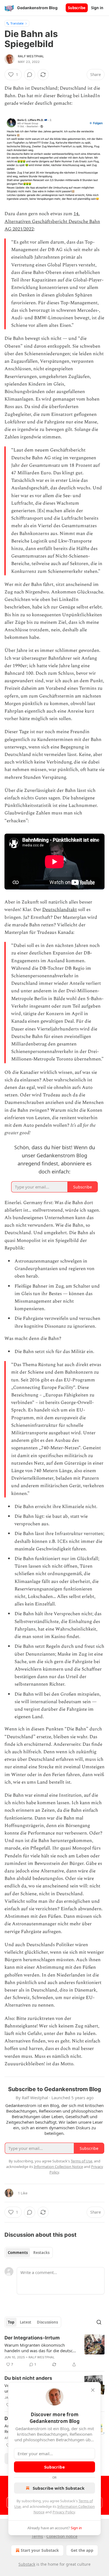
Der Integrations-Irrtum (32, 2338)
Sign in (97, 8)
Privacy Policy (64, 2512)
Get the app (82, 2550)
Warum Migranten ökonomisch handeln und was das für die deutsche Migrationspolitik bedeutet (41, 2348)
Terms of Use (81, 2161)
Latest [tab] (26, 2322)
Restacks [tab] (41, 2253)
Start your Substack (40, 2550)
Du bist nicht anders (28, 2378)
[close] (93, 2390)
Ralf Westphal (31, 56)
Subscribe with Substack (59, 2488)
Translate (17, 23)
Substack (27, 2564)
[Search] (99, 2322)
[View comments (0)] (30, 75)
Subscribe (77, 8)
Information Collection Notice (58, 2167)
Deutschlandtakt (60, 910)
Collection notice (62, 2536)
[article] (54, 2351)
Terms (37, 2536)
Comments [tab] (18, 2253)
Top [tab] (11, 2322)
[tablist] (29, 2253)
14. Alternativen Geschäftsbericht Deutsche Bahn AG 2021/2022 (52, 221)
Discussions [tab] (47, 2322)
